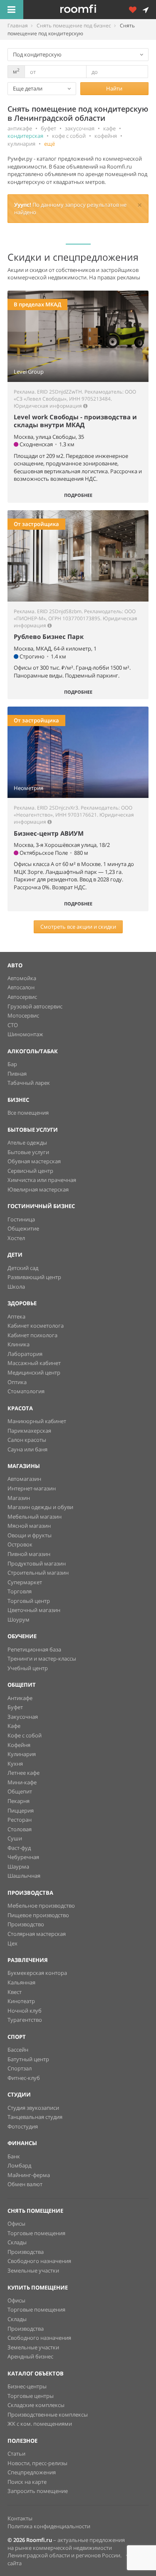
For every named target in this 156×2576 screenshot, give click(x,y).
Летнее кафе (24, 1773)
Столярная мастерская (37, 1934)
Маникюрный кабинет (37, 1421)
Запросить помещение (38, 2491)
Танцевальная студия (35, 2117)
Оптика (17, 1382)
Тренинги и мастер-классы (42, 1659)
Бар (12, 1064)
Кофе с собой (25, 1735)
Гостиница (21, 1219)
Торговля (20, 1591)
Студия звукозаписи (33, 2108)
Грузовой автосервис (35, 1006)
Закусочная (23, 1717)
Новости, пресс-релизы (37, 2463)
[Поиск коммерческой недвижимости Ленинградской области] (90, 10)
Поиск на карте (27, 2482)
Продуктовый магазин (37, 1563)
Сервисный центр (30, 1171)
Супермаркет (25, 1582)
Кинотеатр (21, 2001)
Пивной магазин (29, 1554)
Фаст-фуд (19, 1848)
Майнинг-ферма (29, 2175)
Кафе (14, 1726)
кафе (109, 128)
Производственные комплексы (48, 2415)
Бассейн (18, 2050)
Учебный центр (28, 1668)
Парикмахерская (29, 1431)
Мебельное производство (41, 1906)
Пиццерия (21, 1810)
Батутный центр (28, 2059)
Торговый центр (29, 1601)
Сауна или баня (27, 1449)
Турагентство (25, 2020)
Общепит (20, 1791)
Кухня (15, 1764)
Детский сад (23, 1268)
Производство (26, 1924)
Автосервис (22, 997)
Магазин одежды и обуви (40, 1507)
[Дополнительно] (136, 10)
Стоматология (26, 1391)
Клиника (19, 1344)
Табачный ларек (29, 1083)
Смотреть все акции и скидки (78, 927)
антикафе (20, 128)
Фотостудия (23, 2126)
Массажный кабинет (34, 1363)
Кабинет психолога (32, 1335)
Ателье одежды (27, 1142)
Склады (17, 2242)
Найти (114, 88)
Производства (26, 2252)
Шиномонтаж (25, 1034)
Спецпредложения (32, 2472)
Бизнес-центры (27, 2386)
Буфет (15, 1707)
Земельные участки (33, 2270)
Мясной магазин (29, 1526)
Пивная (17, 1074)
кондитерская (25, 136)
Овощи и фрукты (30, 1535)
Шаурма (18, 1867)
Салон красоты (27, 1440)
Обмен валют (25, 2184)
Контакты (20, 2518)
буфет (48, 128)
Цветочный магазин (34, 1610)
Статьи (16, 2454)
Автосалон (21, 987)
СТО (13, 1025)
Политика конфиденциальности (49, 2526)
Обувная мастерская (34, 1161)
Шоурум (19, 1619)
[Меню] (12, 10)
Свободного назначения (39, 2261)
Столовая (20, 1829)
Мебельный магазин (35, 1517)
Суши (15, 1838)
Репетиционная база (34, 1649)
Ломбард (19, 2165)
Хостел (16, 1238)
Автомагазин (24, 1479)
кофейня (106, 136)
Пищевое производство (38, 1915)
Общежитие (23, 1228)
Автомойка (22, 978)
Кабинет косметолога (36, 1326)
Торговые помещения (36, 2233)
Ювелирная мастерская (38, 1189)
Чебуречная (23, 1857)
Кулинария (22, 1754)
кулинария (21, 144)
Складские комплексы (36, 2405)
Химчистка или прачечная (42, 1180)
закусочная (80, 128)
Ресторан (20, 1820)
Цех (12, 1943)
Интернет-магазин (32, 1488)
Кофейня (19, 1745)
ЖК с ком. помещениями (40, 2424)
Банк (14, 2156)
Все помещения (28, 1113)
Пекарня (19, 1801)
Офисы (16, 2224)
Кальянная (21, 1982)
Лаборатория (25, 1354)
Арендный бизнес (30, 2356)
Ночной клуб (25, 2011)
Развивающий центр (34, 1277)
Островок (20, 1544)
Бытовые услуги (28, 1152)
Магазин (19, 1498)
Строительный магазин (38, 1573)
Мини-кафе (22, 1782)
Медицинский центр (34, 1372)
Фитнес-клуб (24, 2078)
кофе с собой (69, 136)
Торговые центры (31, 2396)
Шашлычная (24, 1876)
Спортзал (20, 2068)
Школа (16, 1287)
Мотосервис (23, 1015)
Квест (15, 1992)
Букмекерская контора (37, 1973)
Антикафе (20, 1698)
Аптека (16, 1316)
